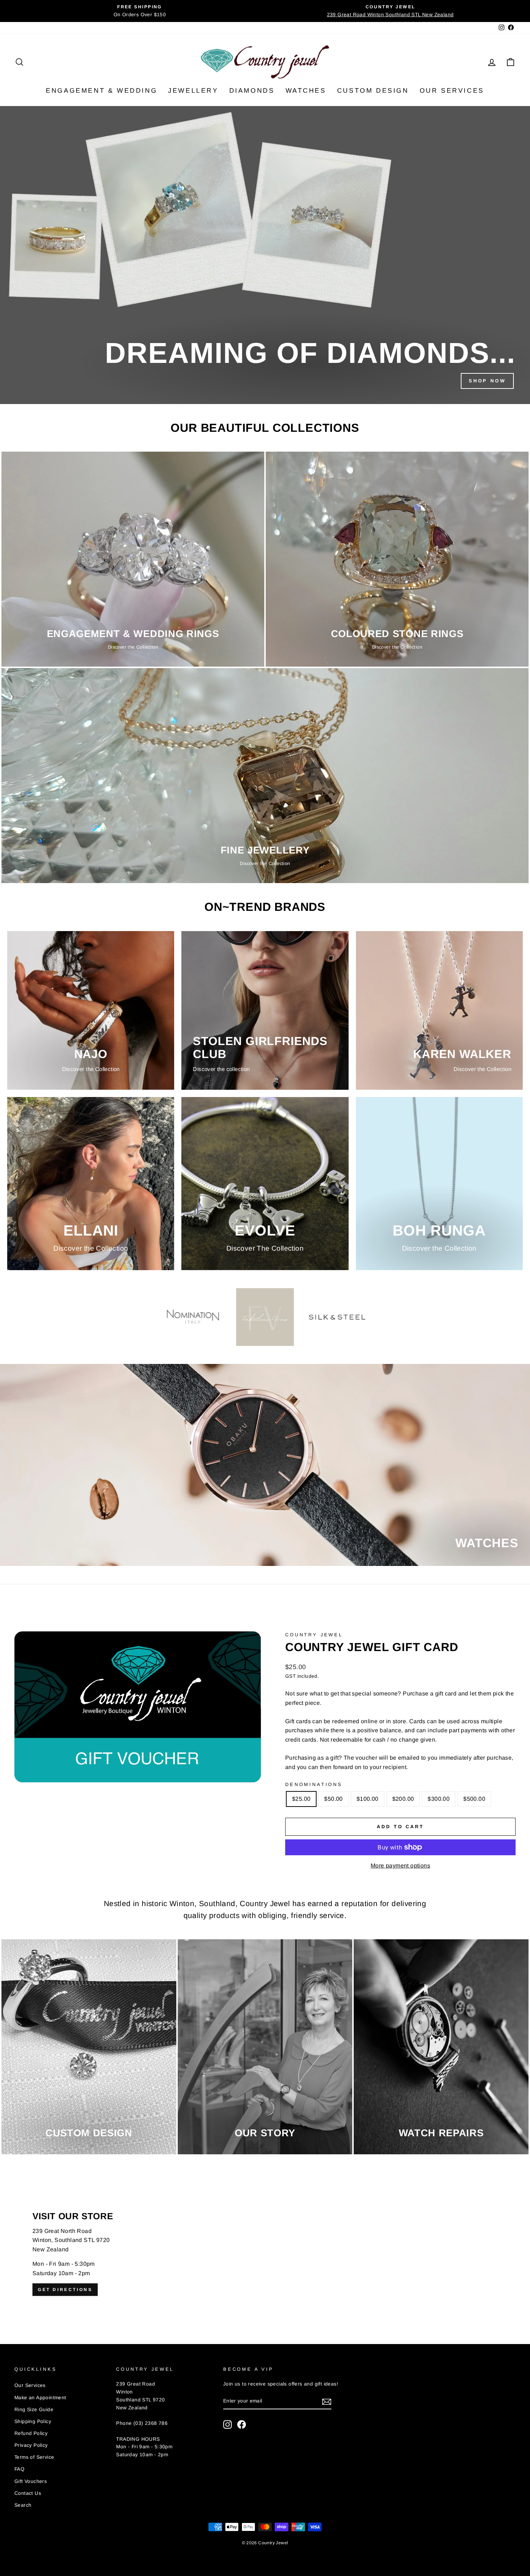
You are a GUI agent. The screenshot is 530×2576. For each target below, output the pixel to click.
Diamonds (252, 91)
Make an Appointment (40, 2398)
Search (23, 2505)
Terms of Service (34, 2457)
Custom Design (373, 91)
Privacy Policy (31, 2445)
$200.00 (403, 1799)
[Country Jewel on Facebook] (242, 2424)
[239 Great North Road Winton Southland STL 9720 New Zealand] (265, 2254)
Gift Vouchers (31, 2481)
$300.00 (439, 1799)
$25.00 (301, 1799)
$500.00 (474, 1799)
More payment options (400, 1866)
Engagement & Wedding (101, 91)
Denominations (314, 1784)
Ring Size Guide (34, 2410)
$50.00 (333, 1799)
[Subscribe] (327, 2401)
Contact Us (28, 2493)
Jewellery (193, 91)
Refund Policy (31, 2433)
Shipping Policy (33, 2421)
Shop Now (487, 381)
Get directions (65, 2289)
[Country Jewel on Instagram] (228, 2424)
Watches (306, 91)
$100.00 (368, 1799)
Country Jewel (314, 1635)
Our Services (452, 91)
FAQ (19, 2469)
